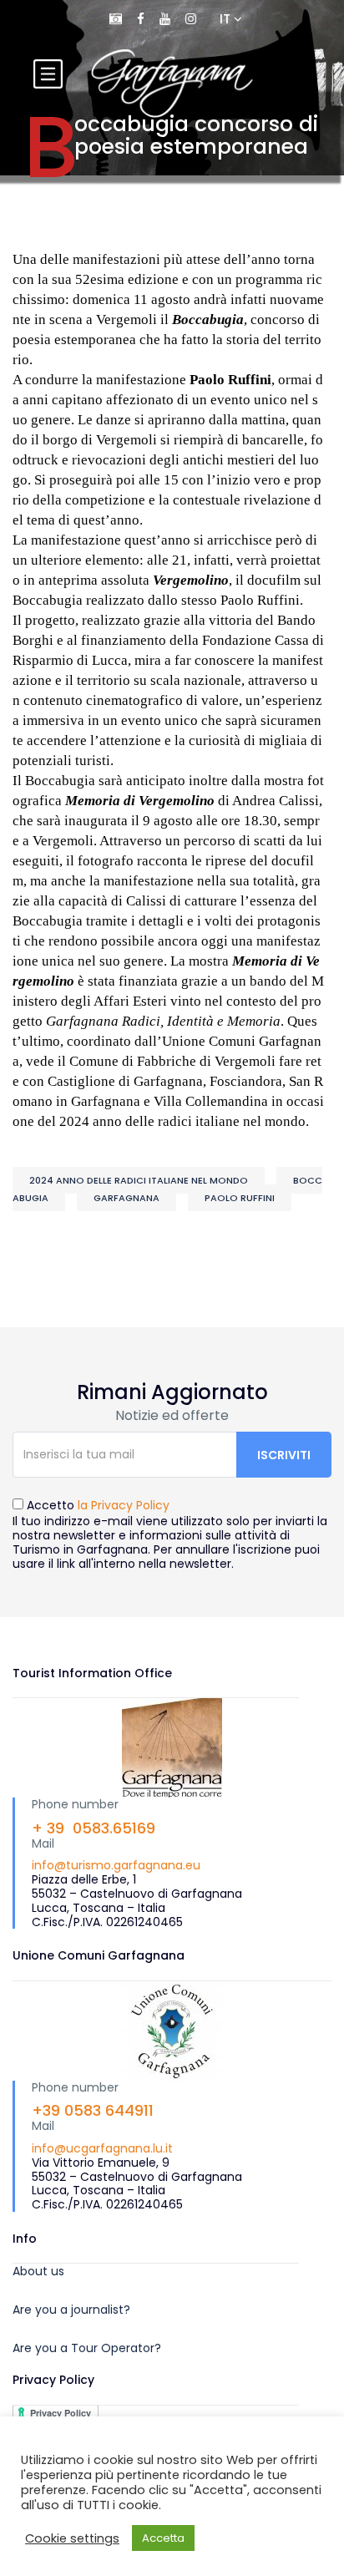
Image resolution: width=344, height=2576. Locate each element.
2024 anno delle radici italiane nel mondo (139, 1180)
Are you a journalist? (71, 2310)
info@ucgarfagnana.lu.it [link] (102, 2148)
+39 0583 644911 (93, 2110)
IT (227, 19)
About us (38, 2271)
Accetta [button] (163, 2538)
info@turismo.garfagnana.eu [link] (116, 1865)
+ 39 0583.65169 (94, 1828)
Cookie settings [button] (72, 2538)
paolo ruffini (240, 1198)
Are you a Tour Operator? (87, 2348)
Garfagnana (126, 1198)
